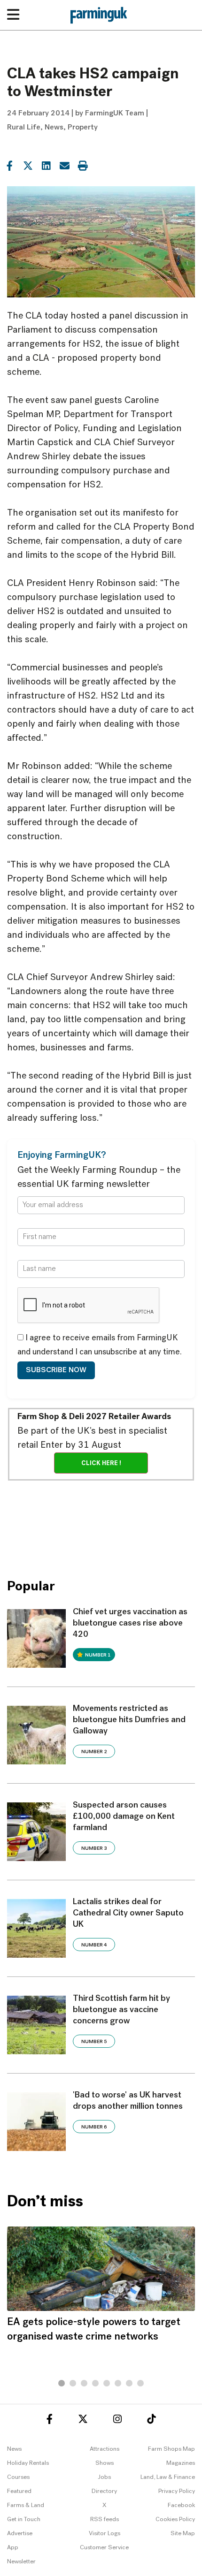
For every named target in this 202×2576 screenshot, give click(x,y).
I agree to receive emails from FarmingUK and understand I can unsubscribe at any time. (100, 1345)
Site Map (183, 2534)
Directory (104, 2491)
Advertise (20, 2534)
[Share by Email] (64, 165)
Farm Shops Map (171, 2449)
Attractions (105, 2449)
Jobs (104, 2477)
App (13, 2548)
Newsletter (21, 2562)
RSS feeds (105, 2519)
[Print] (83, 165)
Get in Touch (24, 2519)
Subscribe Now (56, 1370)
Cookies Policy (175, 2519)
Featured (19, 2491)
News (54, 128)
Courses (18, 2477)
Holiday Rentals (28, 2463)
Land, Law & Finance (168, 2477)
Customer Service (104, 2548)
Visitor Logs (105, 2534)
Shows (105, 2463)
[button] (62, 2383)
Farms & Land (26, 2505)
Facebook (181, 2505)
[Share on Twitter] (28, 165)
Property (83, 128)
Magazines (181, 2463)
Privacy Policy (177, 2491)
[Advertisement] (101, 1523)
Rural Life (24, 128)
